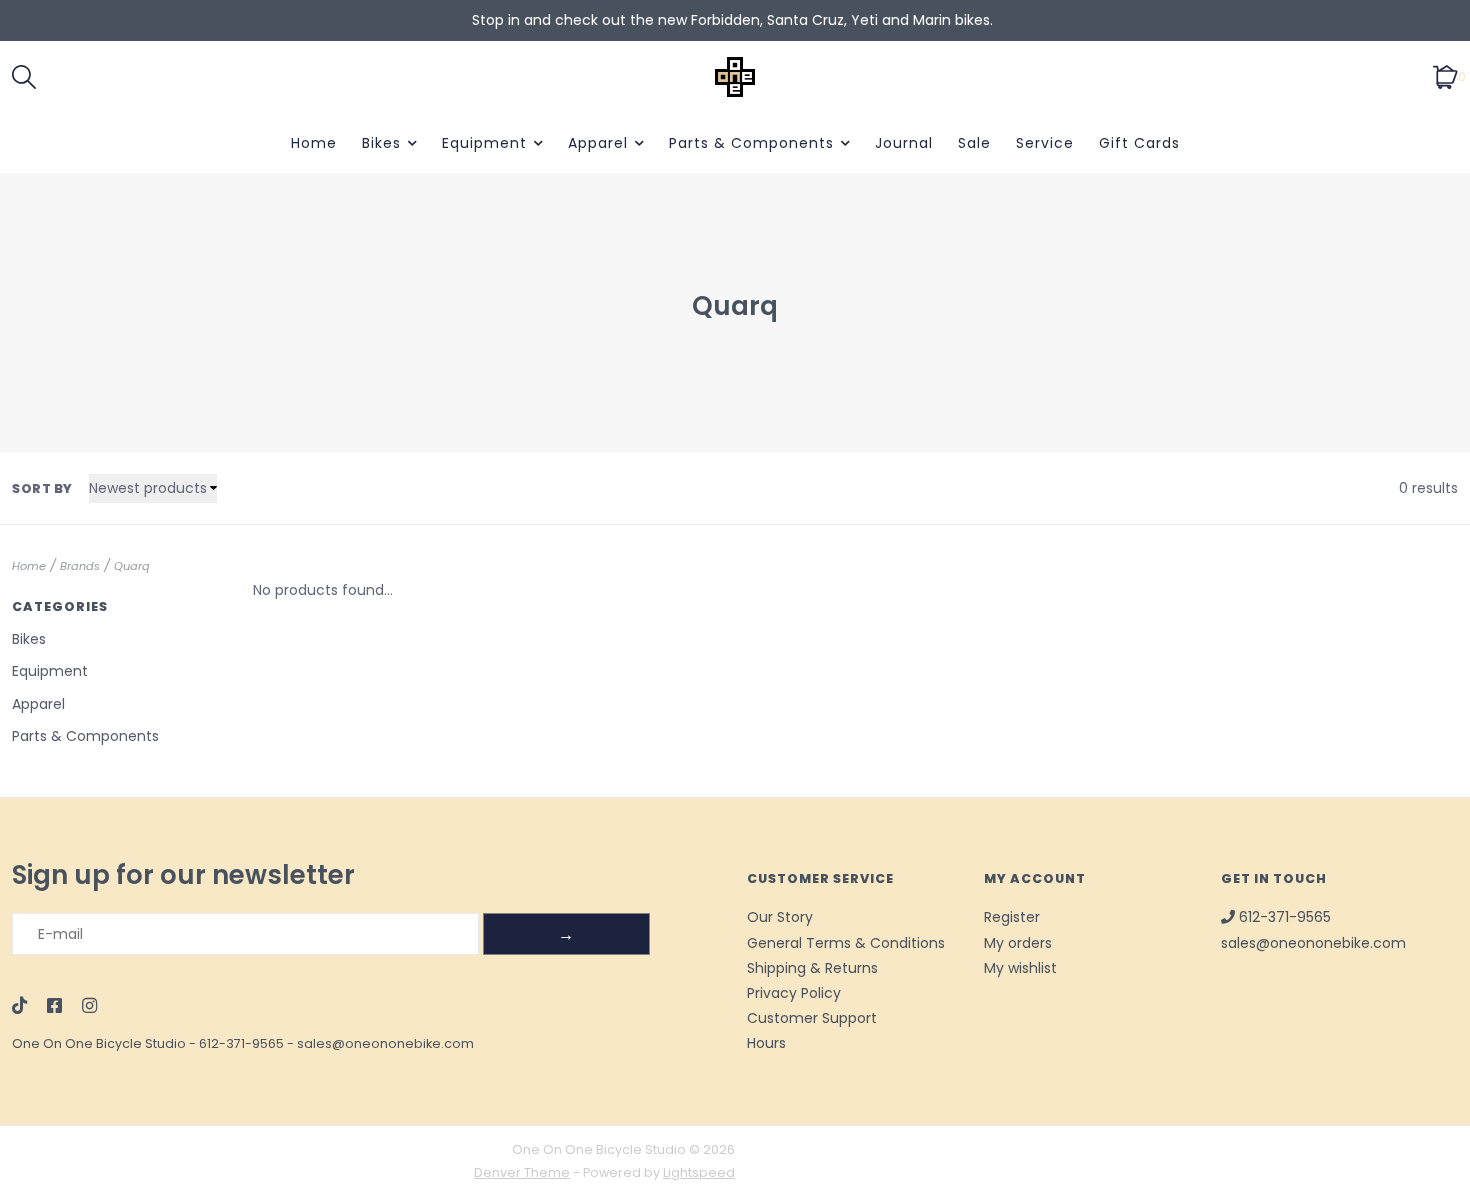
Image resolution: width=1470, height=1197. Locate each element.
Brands (80, 566)
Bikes (381, 143)
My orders (1018, 943)
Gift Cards (1139, 143)
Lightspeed (699, 1172)
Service (1045, 143)
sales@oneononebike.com (385, 1043)
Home (314, 143)
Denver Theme (522, 1172)
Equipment (484, 143)
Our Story (780, 917)
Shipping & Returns (812, 968)
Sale (974, 143)
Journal (904, 143)
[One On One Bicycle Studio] (735, 77)
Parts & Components (751, 143)
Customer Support (812, 1018)
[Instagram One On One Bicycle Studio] (89, 1007)
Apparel (598, 143)
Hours (766, 1043)
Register (1012, 917)
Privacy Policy (794, 993)
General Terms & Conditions (846, 943)
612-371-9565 (241, 1043)
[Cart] (1445, 76)
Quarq (132, 566)
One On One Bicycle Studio (99, 1043)
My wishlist (1020, 968)
